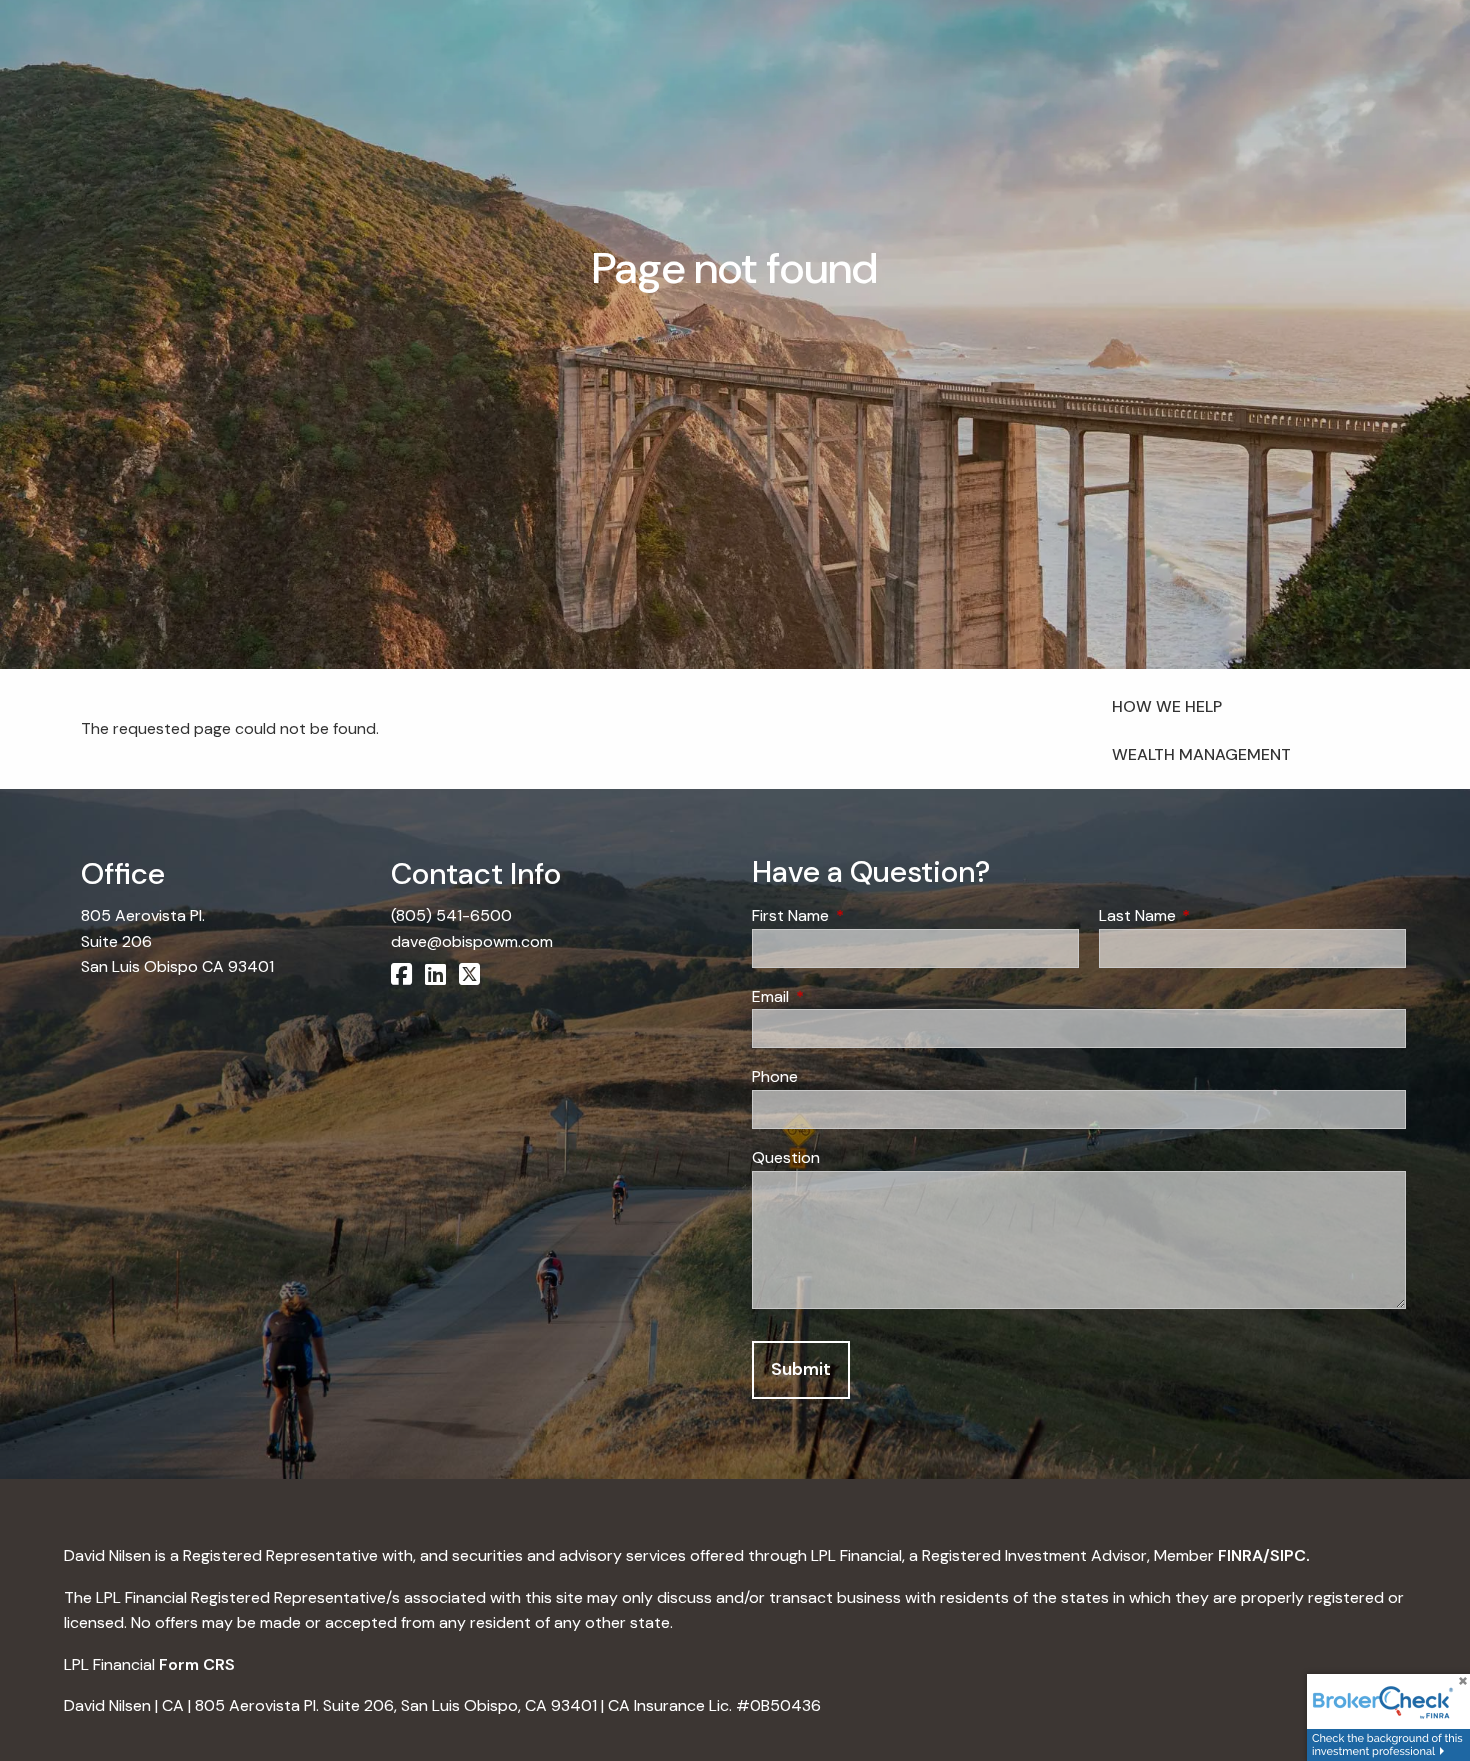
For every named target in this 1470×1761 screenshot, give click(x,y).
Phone (775, 1076)
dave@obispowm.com (472, 941)
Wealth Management (1201, 754)
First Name (867, 915)
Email (847, 996)
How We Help (1167, 706)
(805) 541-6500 (451, 915)
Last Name (1214, 915)
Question (786, 1157)
